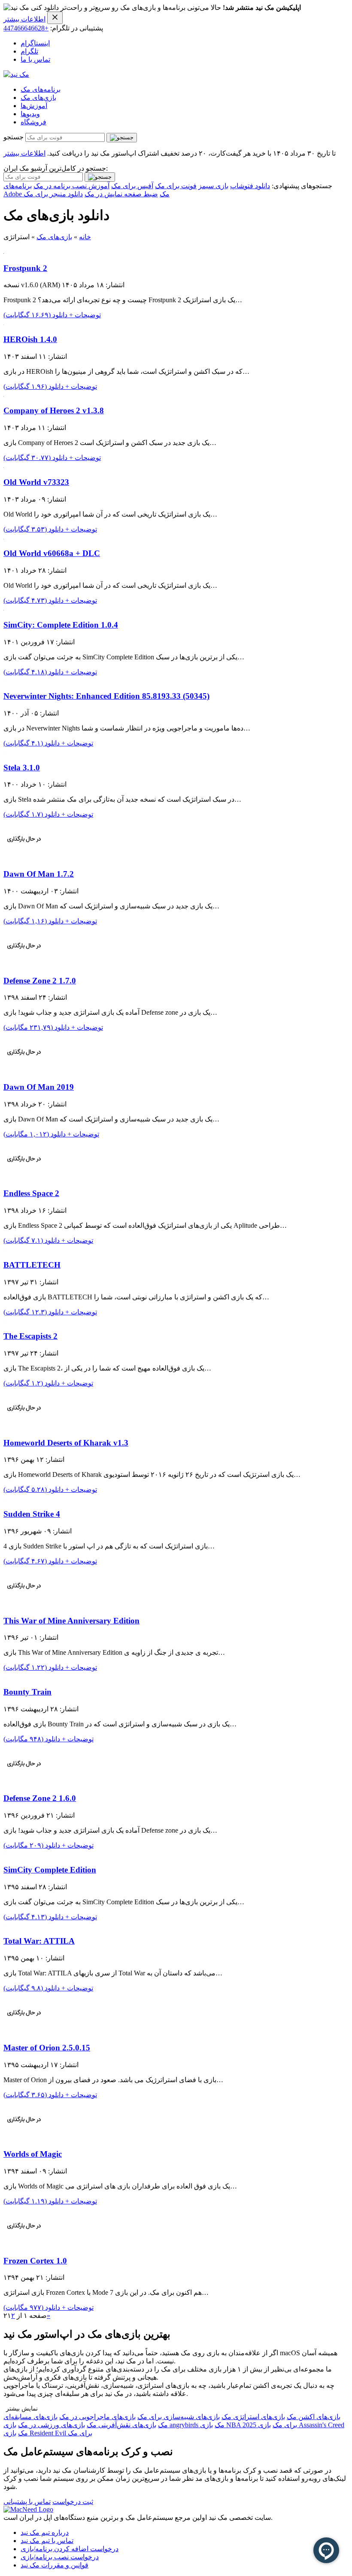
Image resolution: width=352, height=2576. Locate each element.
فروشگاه (33, 122)
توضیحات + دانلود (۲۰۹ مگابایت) (49, 1845)
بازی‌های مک (38, 98)
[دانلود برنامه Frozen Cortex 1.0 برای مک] (24, 2244)
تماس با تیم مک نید (47, 2541)
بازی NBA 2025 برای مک (249, 2425)
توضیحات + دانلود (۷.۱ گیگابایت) (48, 1240)
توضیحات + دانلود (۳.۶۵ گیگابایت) (50, 2095)
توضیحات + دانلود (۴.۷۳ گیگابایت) (50, 600)
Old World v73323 (36, 482)
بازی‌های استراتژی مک (253, 2417)
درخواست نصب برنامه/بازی (60, 2557)
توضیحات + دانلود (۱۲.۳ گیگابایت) (50, 1312)
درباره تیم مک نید (45, 2532)
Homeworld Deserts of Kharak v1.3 (66, 1443)
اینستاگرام (35, 43)
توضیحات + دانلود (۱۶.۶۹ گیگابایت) (52, 315)
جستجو (14, 137)
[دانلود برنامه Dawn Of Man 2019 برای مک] (24, 1070)
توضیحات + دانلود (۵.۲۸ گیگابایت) (50, 1489)
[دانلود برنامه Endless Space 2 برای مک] (24, 1177)
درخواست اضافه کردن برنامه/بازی (70, 2549)
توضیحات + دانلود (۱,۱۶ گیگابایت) (50, 921)
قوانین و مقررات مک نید (55, 2565)
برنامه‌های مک (41, 89)
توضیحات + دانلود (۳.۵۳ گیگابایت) (50, 529)
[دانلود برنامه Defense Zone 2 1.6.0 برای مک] (24, 1782)
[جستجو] (122, 138)
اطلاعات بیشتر (24, 19)
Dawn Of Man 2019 (39, 1087)
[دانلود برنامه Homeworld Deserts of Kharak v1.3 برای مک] (24, 1426)
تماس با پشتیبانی (27, 2502)
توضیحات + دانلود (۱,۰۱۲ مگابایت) (51, 1134)
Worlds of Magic (33, 2154)
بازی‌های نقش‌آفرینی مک (121, 2425)
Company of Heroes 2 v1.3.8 (54, 410)
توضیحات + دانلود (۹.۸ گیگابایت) (48, 1988)
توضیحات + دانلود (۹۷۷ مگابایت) (49, 2307)
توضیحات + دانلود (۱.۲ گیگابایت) (48, 1383)
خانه (85, 237)
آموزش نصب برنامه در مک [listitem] (71, 186)
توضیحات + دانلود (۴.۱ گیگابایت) (48, 743)
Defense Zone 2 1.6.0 (40, 1798)
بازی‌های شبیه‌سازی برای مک (179, 2417)
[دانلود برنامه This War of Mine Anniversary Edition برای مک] (24, 1604)
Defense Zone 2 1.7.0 (40, 981)
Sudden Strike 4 (32, 1514)
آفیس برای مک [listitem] (132, 186)
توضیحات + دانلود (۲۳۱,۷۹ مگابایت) (53, 1027)
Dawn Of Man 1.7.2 (39, 874)
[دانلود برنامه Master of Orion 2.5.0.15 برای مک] (24, 2031)
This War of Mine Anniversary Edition (71, 1621)
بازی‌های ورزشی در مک (52, 2425)
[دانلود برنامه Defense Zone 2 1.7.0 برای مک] (24, 964)
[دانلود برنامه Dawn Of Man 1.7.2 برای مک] (24, 857)
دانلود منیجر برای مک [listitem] (53, 194)
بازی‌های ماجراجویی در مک (97, 2417)
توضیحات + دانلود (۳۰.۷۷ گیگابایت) (52, 458)
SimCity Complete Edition (50, 1870)
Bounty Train (27, 1692)
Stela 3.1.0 (22, 768)
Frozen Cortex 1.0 (35, 2261)
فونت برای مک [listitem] (176, 186)
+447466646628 (26, 28)
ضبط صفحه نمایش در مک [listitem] (121, 194)
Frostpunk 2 (25, 268)
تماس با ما (35, 59)
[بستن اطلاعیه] (55, 18)
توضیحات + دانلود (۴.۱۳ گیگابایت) (50, 1917)
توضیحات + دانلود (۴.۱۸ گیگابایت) (50, 672)
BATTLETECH (32, 1265)
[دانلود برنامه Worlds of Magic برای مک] (24, 2138)
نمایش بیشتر (22, 2409)
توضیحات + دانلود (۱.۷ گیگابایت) (48, 814)
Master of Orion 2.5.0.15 (47, 2048)
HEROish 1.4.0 (30, 339)
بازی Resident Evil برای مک (48, 2433)
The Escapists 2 (30, 1336)
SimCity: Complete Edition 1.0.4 (61, 625)
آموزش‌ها (34, 106)
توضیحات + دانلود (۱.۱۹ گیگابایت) (50, 2201)
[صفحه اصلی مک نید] (16, 74)
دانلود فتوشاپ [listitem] (250, 186)
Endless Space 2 (31, 1193)
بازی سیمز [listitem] (213, 186)
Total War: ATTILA (39, 1941)
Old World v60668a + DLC (52, 553)
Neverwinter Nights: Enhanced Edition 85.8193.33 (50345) (106, 696)
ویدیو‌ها (30, 114)
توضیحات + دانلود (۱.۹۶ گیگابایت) (50, 386)
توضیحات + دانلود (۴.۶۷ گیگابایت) (50, 1561)
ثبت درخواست (73, 2502)
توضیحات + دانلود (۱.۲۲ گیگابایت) (50, 1667)
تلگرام (29, 51)
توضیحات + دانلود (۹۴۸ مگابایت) (49, 1739)
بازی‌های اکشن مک (314, 2417)
